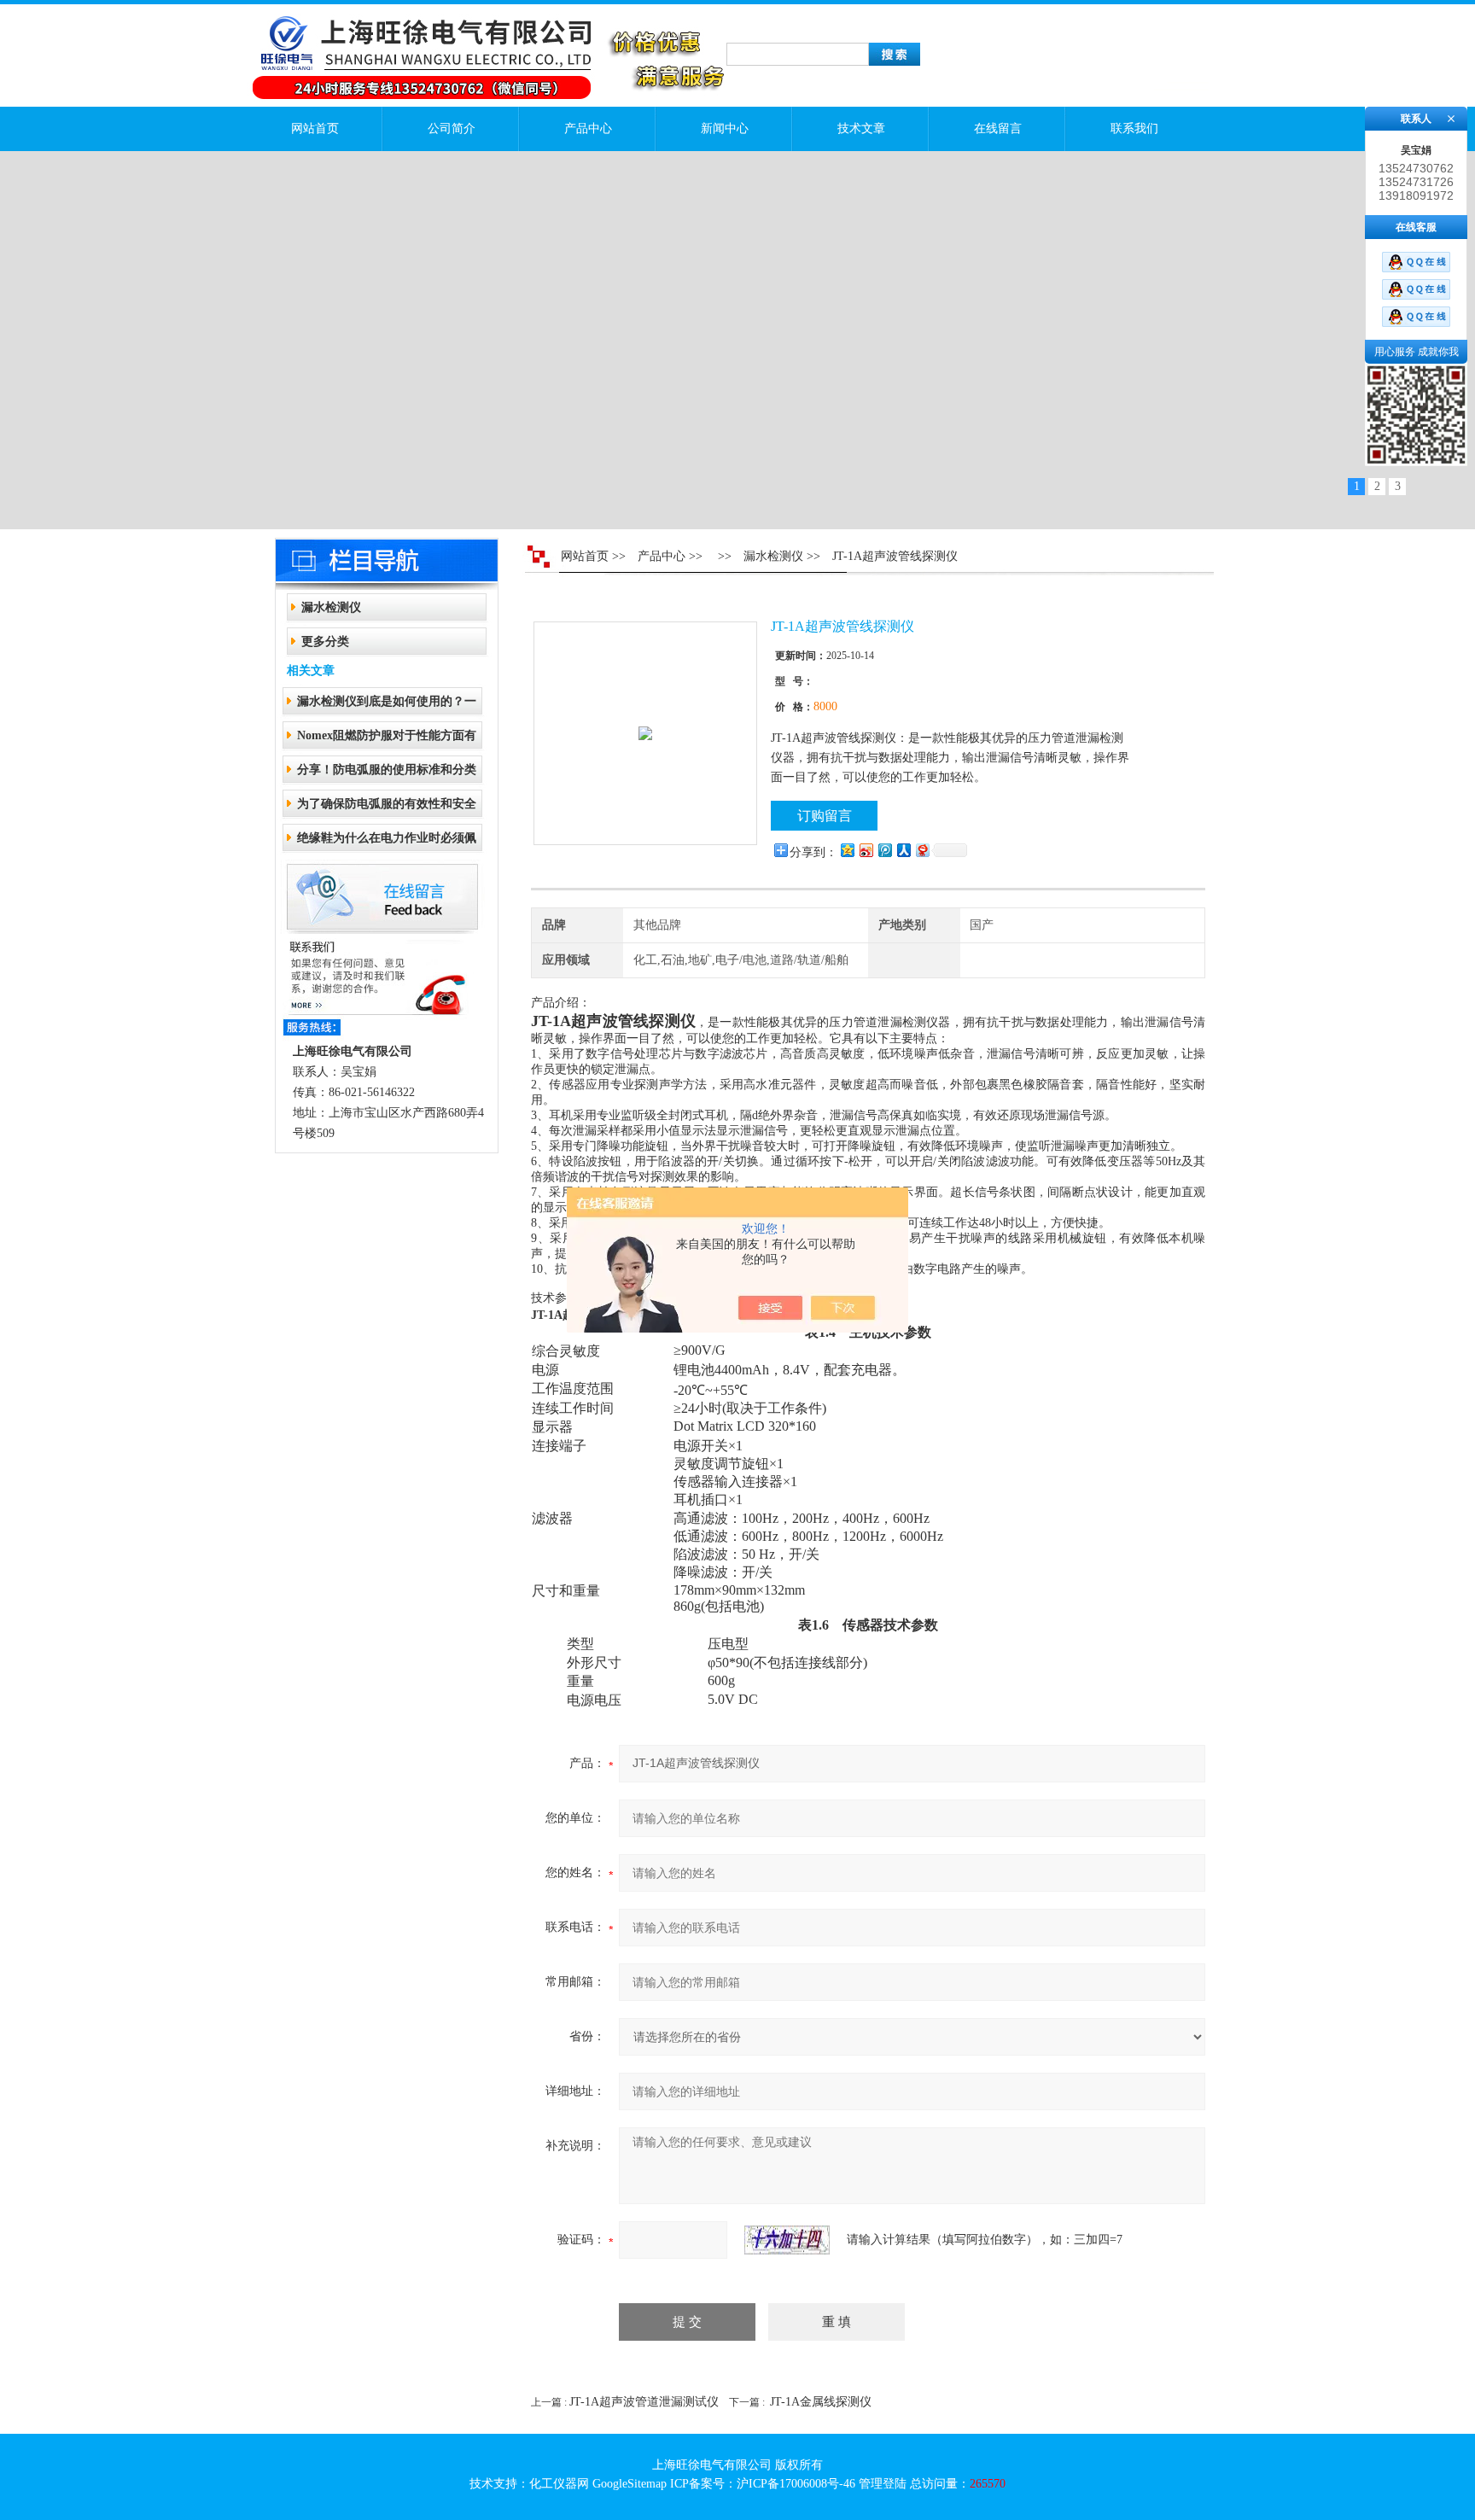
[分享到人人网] (903, 850)
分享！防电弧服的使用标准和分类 (387, 770)
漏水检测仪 (331, 607)
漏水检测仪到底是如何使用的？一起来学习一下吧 (387, 706)
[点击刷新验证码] (787, 2240)
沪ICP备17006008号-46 (796, 2484)
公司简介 (452, 128)
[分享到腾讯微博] (884, 850)
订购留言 (825, 816)
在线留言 (998, 128)
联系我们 (1134, 128)
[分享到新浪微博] (866, 850)
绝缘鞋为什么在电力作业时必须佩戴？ (387, 843)
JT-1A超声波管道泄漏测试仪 (644, 2402)
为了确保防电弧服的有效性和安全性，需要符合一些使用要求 (387, 809)
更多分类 (325, 642)
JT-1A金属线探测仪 (821, 2402)
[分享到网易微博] (922, 850)
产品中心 (588, 128)
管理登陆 (883, 2484)
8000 (825, 706)
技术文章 (861, 128)
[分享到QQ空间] (847, 850)
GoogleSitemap (630, 2484)
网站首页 (315, 128)
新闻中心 (725, 128)
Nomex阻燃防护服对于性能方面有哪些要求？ (387, 741)
